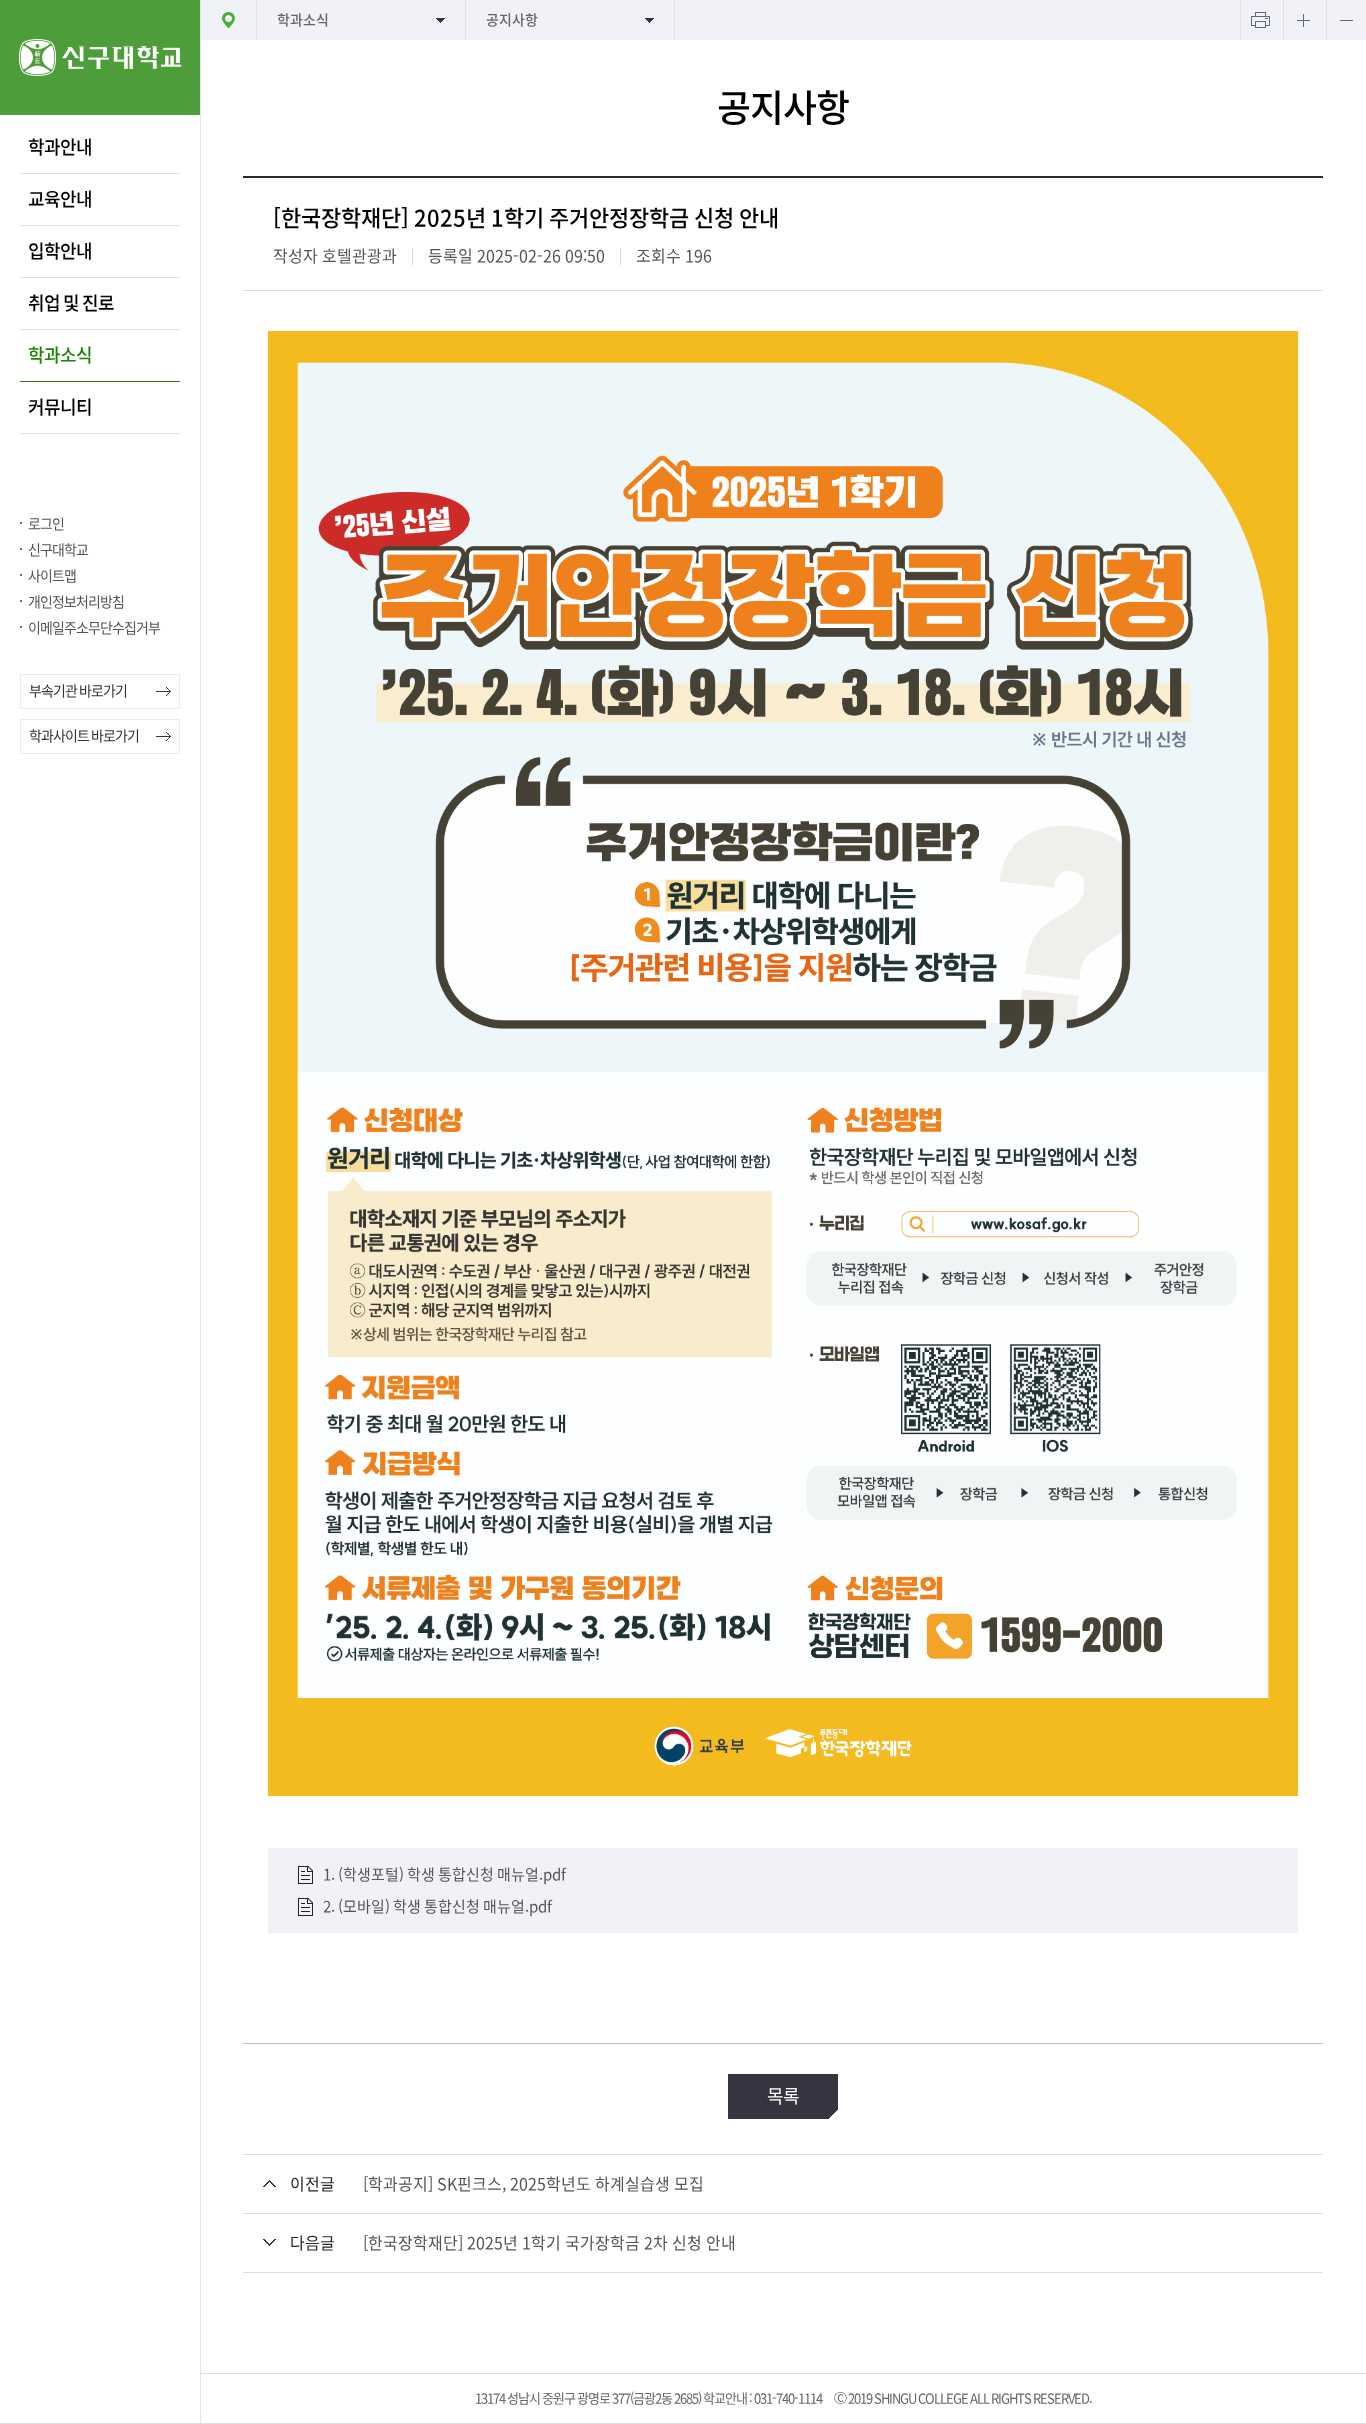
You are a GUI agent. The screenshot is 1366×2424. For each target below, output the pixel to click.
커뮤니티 (60, 407)
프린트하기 (1260, 20)
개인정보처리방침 (76, 602)
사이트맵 (52, 576)
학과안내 (60, 147)
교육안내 (60, 199)
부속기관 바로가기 (78, 691)
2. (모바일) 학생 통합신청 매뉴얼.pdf (437, 1906)
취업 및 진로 (71, 303)
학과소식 (60, 355)
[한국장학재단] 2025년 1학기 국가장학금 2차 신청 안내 (549, 2243)
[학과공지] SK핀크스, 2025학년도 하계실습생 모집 (533, 2184)
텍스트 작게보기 (1346, 20)
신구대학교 (58, 550)
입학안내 (60, 251)
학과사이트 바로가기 (84, 736)
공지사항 (512, 20)
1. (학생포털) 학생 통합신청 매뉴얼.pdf (444, 1874)
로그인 (46, 524)
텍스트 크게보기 (1303, 20)
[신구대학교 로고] (100, 109)
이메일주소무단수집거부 (94, 628)
